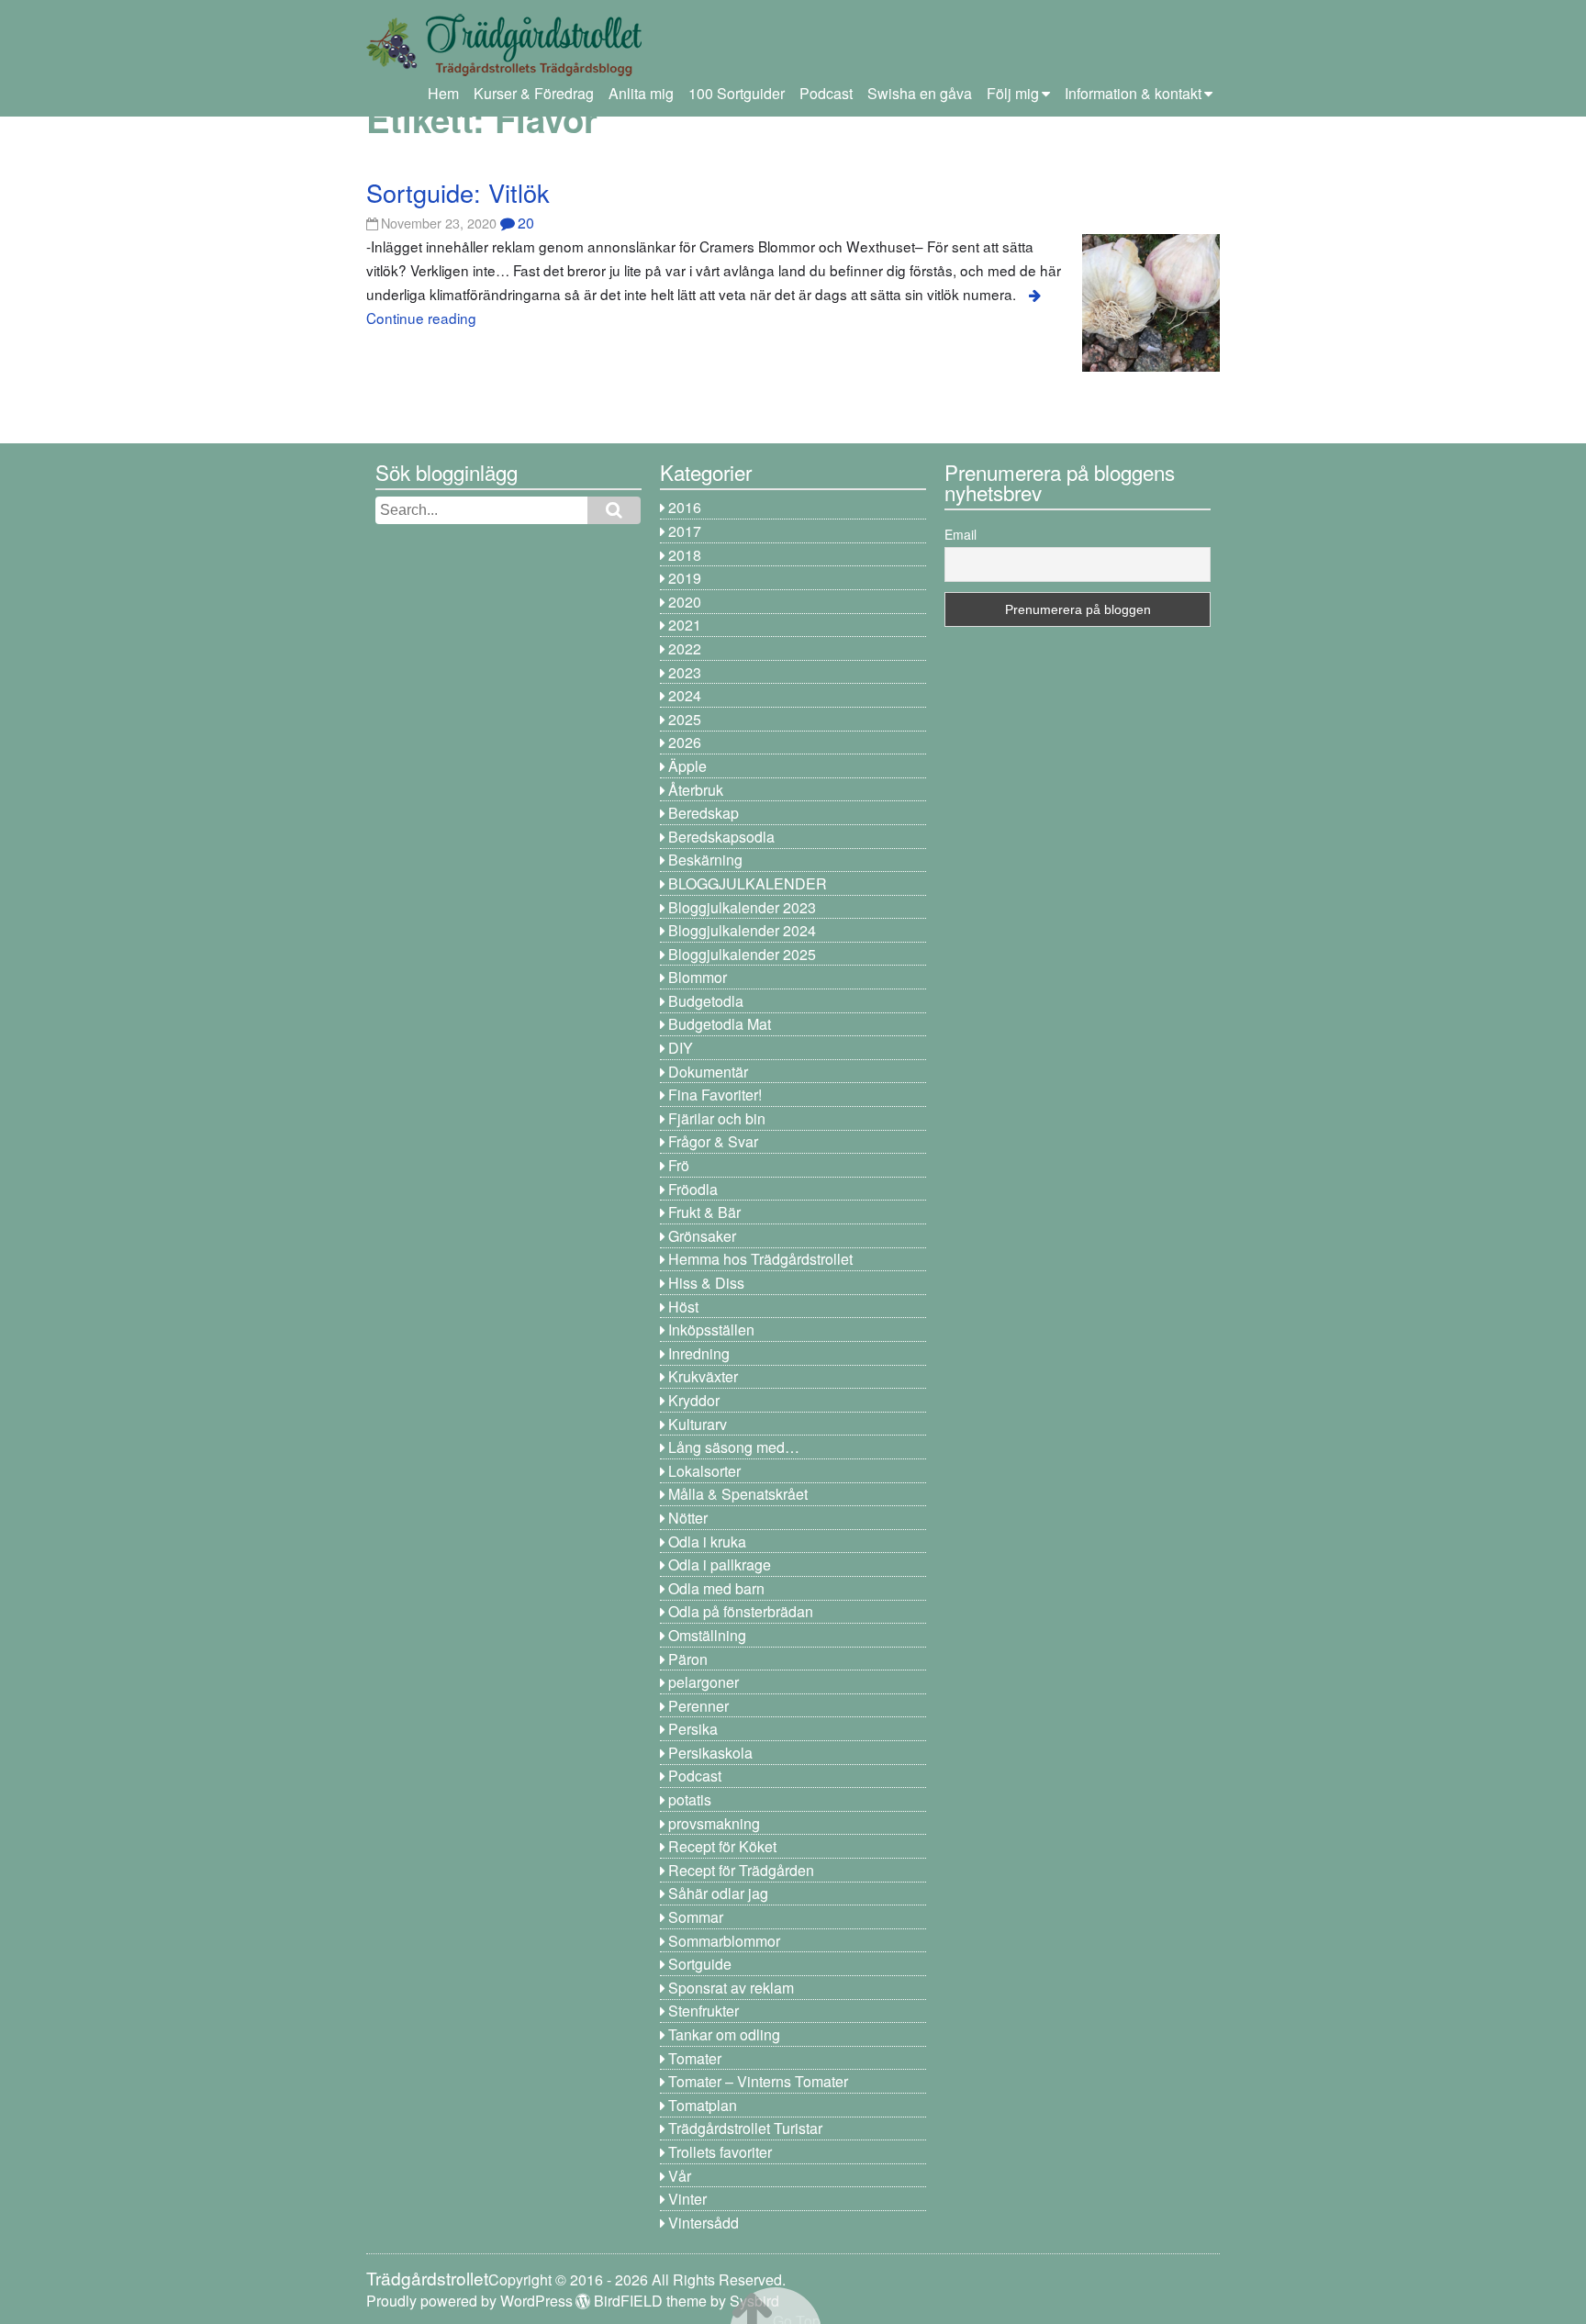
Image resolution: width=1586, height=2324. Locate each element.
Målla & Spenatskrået (738, 1494)
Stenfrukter (704, 2011)
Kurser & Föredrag (534, 93)
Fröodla (693, 1189)
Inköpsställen (711, 1330)
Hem (443, 93)
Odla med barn (716, 1588)
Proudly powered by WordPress (469, 2301)
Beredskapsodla (721, 837)
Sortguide (700, 1964)
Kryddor (694, 1400)
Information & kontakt (1133, 93)
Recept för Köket (722, 1846)
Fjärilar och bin (717, 1118)
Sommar (696, 1917)
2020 (685, 602)
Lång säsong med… (734, 1447)
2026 (685, 742)
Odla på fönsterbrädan (741, 1611)
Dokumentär (708, 1072)
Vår (680, 2176)
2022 (685, 648)
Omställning (707, 1635)
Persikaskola (710, 1753)
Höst (683, 1307)
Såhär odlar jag (718, 1893)
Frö (679, 1165)
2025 (685, 719)
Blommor (698, 977)
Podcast (826, 93)
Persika (693, 1729)
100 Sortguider (737, 93)
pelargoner (704, 1682)
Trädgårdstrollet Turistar (745, 2128)
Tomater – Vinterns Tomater (758, 2081)
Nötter (688, 1518)
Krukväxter (703, 1376)
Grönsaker (702, 1236)
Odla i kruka (707, 1542)
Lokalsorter (704, 1471)
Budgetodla (706, 1001)
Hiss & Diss (706, 1283)
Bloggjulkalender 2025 (742, 954)
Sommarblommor (724, 1941)
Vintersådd (704, 2223)
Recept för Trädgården (741, 1870)
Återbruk (696, 790)
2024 (685, 695)
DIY (681, 1048)
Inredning (699, 1353)
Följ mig (1013, 93)
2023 (685, 672)
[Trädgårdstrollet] (504, 69)
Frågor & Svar (713, 1141)
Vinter (687, 2199)
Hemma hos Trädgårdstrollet (760, 1259)
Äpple (687, 766)
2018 (685, 555)
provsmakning (714, 1823)
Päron (688, 1659)
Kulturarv (698, 1424)
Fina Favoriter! (715, 1095)
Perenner (698, 1706)
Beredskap (704, 813)
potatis (690, 1799)
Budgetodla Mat (720, 1024)
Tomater (695, 2058)
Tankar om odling (724, 2034)
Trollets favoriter (720, 2152)
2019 (685, 578)
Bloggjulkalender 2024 (742, 930)
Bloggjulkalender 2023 (742, 907)
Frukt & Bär (704, 1212)
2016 (685, 507)
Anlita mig (641, 93)
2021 (685, 625)
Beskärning (705, 860)
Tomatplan (703, 2105)
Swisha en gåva (920, 93)
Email (961, 534)
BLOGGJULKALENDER (748, 883)
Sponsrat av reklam (731, 1988)
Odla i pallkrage (720, 1564)
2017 (685, 531)
